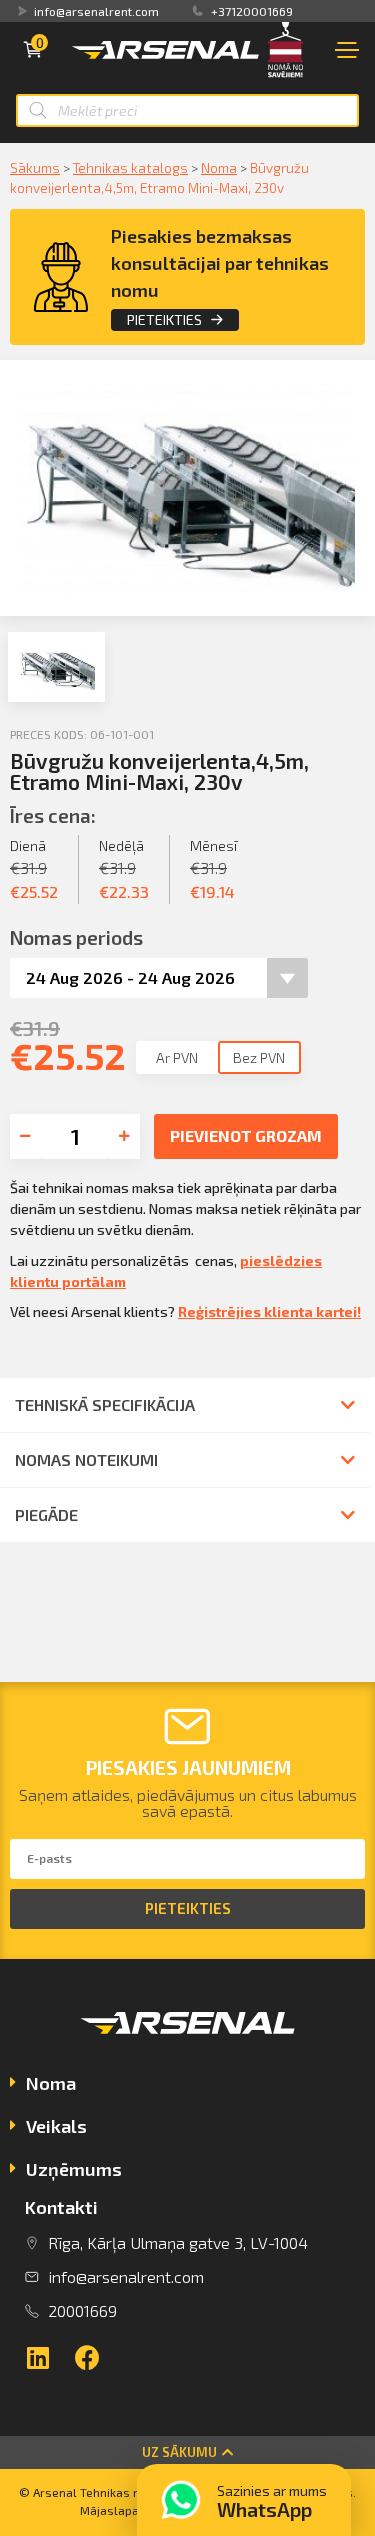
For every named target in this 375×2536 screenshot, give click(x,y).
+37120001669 (252, 11)
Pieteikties (164, 319)
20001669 (82, 2310)
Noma (219, 167)
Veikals (56, 2126)
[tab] (187, 2085)
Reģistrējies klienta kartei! (269, 1311)
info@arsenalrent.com (96, 11)
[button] (187, 2452)
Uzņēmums (74, 2169)
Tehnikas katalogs (130, 167)
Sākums (35, 167)
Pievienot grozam (246, 1135)
